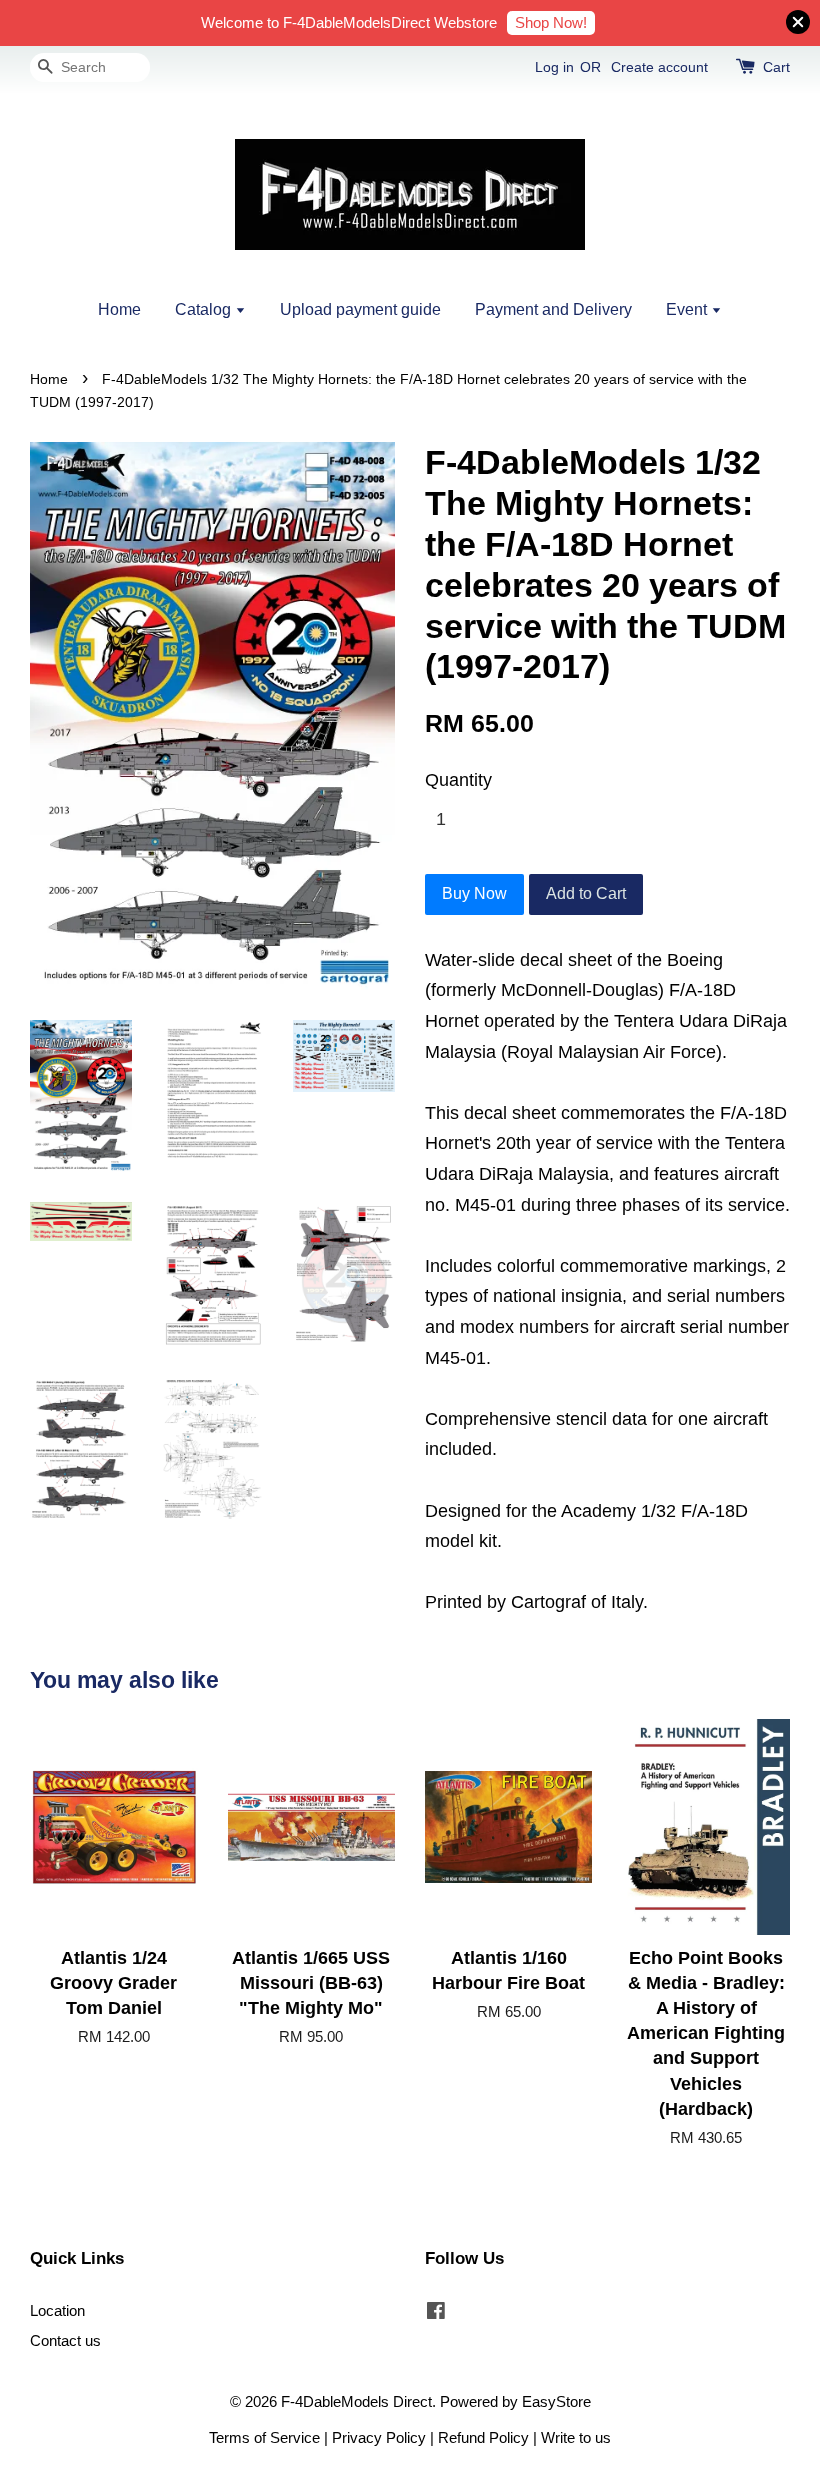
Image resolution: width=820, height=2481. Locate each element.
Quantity (458, 780)
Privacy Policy (379, 2437)
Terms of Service (264, 2437)
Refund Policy (483, 2437)
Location (57, 2310)
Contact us (65, 2340)
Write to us (576, 2437)
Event (688, 309)
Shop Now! (551, 22)
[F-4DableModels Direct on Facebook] (436, 2313)
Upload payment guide (360, 309)
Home (119, 309)
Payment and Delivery (553, 309)
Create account (659, 67)
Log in (554, 67)
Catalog (205, 309)
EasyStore (556, 2401)
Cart (776, 67)
